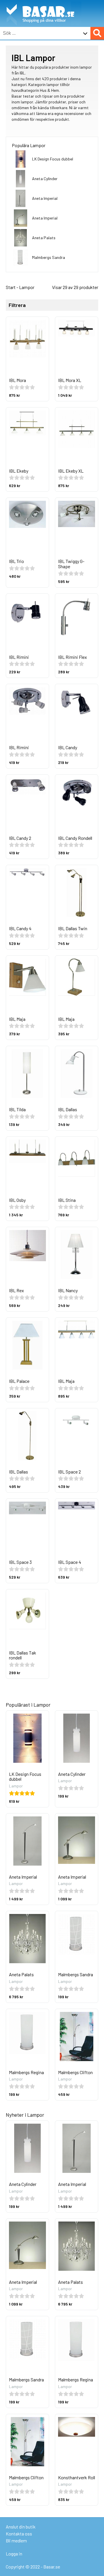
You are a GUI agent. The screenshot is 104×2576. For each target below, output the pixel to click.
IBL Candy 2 (20, 838)
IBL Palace (19, 1381)
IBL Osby (17, 1200)
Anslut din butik (21, 2527)
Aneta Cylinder (45, 179)
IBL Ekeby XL (71, 471)
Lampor (27, 287)
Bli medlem (16, 2541)
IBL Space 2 (69, 1472)
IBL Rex (16, 1290)
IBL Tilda (17, 1109)
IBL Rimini (19, 657)
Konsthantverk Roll (77, 2477)
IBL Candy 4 (20, 928)
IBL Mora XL (70, 380)
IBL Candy (68, 747)
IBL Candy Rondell (75, 838)
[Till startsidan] (41, 3)
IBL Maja (17, 1019)
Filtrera (17, 305)
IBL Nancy (68, 1290)
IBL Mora (17, 380)
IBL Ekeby (19, 471)
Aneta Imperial (45, 198)
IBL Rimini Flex (73, 657)
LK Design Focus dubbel (53, 159)
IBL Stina (67, 1200)
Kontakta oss (19, 2534)
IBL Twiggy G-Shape (71, 564)
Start (11, 287)
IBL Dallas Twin (73, 928)
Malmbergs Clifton (75, 2072)
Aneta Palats (44, 238)
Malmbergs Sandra (49, 257)
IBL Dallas (68, 1109)
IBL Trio (16, 561)
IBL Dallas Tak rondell (23, 1655)
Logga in (14, 2554)
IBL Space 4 (70, 1562)
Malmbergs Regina (26, 2072)
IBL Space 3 (20, 1562)
